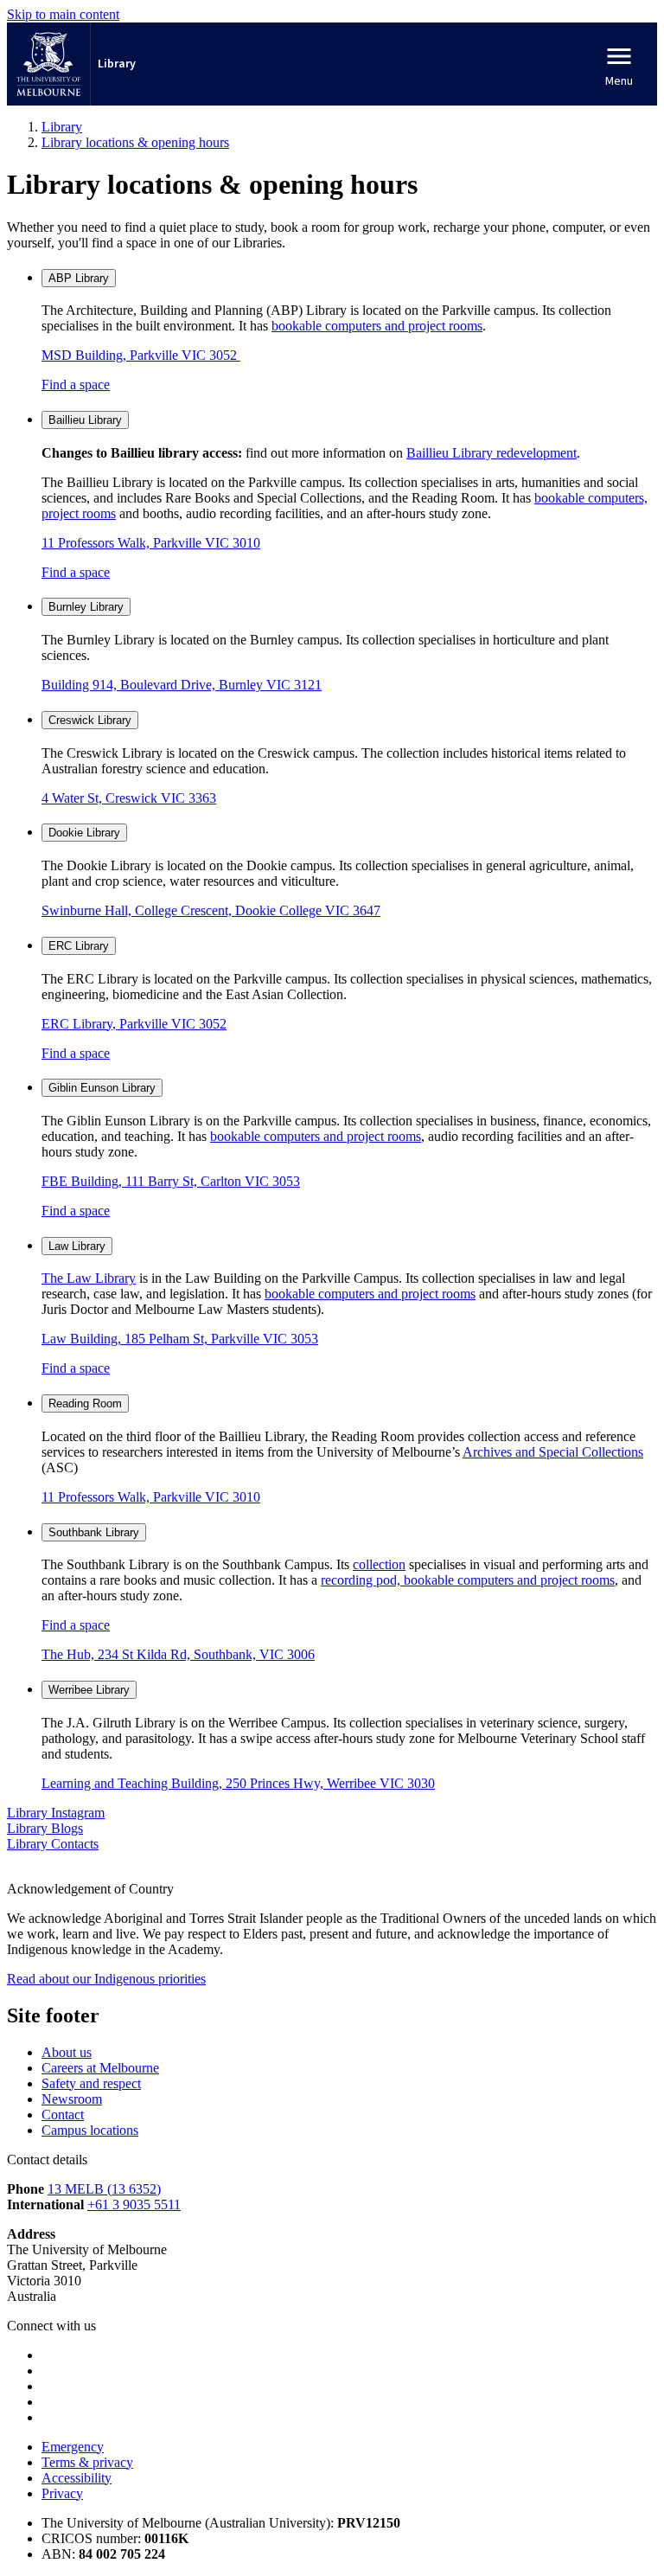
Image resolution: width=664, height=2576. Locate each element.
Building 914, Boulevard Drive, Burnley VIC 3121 (182, 685)
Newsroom (72, 2099)
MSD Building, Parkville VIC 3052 (141, 355)
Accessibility (77, 2478)
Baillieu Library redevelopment (492, 453)
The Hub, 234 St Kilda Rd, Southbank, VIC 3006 (178, 1654)
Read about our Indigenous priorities (106, 1979)
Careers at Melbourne (100, 2068)
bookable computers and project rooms (377, 326)
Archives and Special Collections (553, 1452)
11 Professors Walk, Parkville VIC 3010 (151, 543)
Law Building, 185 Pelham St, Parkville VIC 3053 (180, 1339)
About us (67, 2052)
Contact (63, 2115)
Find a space (76, 384)
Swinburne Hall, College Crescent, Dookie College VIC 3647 (211, 910)
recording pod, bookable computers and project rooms (468, 1580)
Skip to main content (63, 14)
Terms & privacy (87, 2462)
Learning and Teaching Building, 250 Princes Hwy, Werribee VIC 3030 (238, 1783)
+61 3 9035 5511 (134, 2204)
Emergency (73, 2447)
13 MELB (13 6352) (104, 2189)
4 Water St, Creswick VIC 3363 (129, 798)
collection (379, 1564)
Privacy (62, 2493)
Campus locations (90, 2130)
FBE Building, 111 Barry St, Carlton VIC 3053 (171, 1181)
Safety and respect (91, 2083)
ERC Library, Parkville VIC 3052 (134, 1024)
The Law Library (89, 1278)
